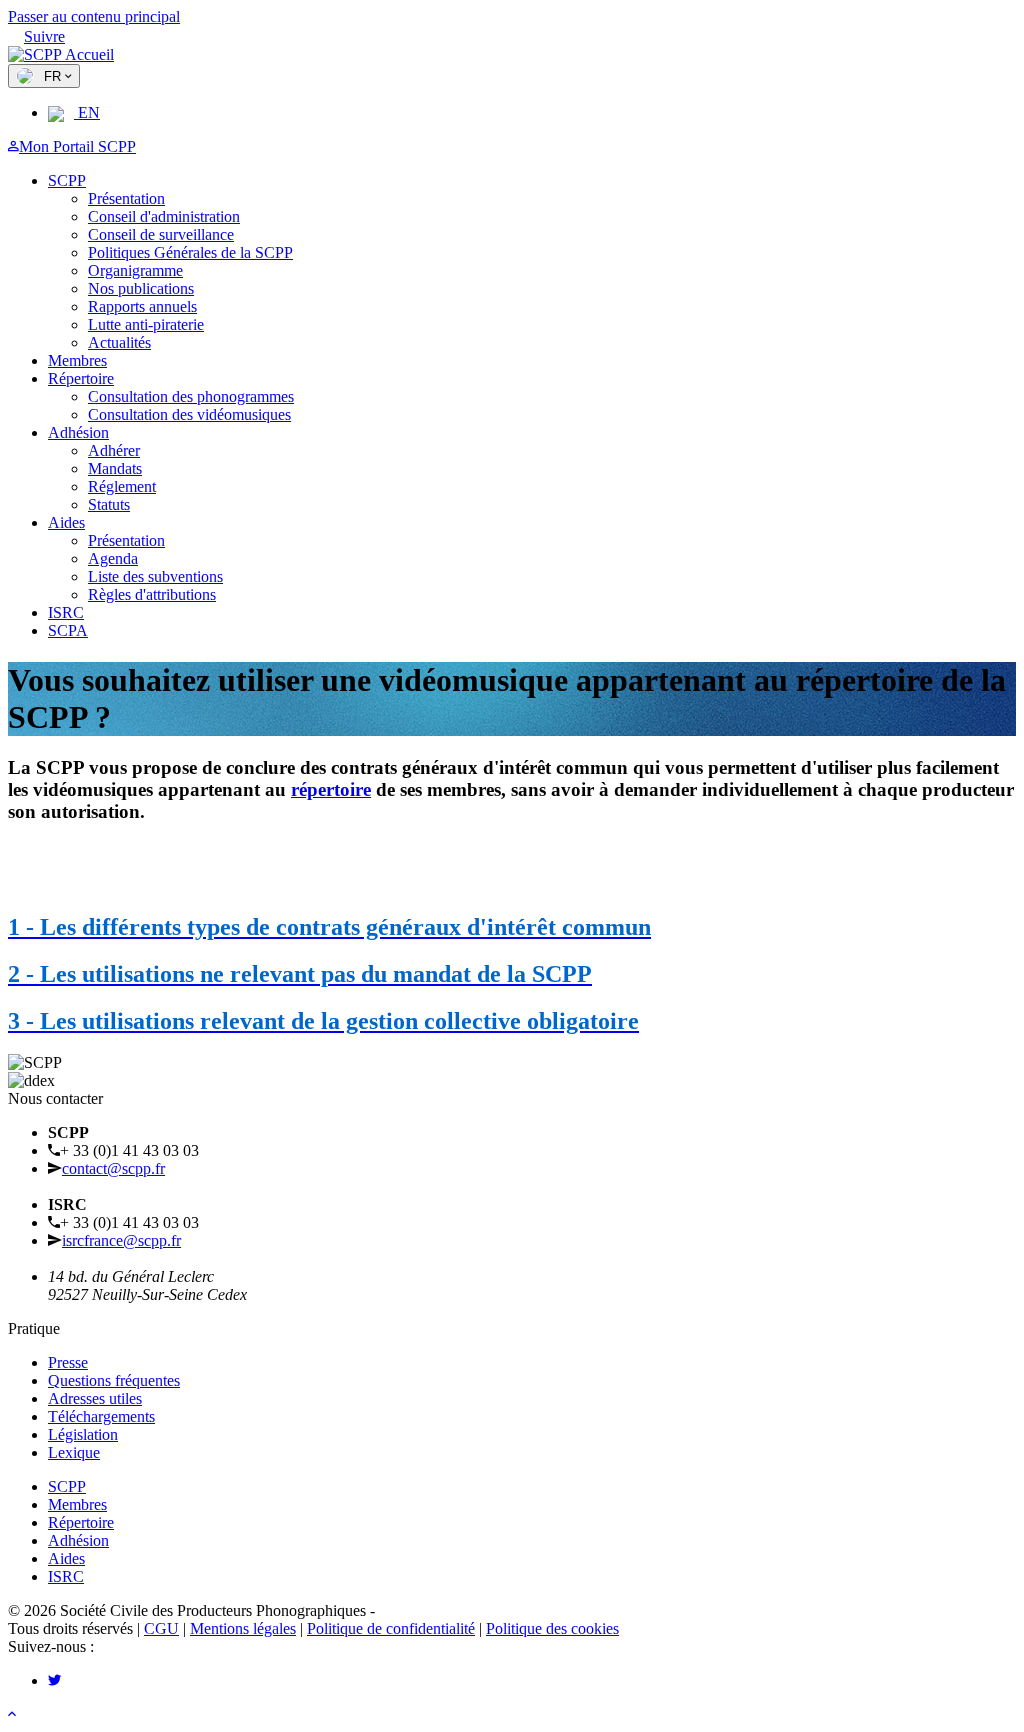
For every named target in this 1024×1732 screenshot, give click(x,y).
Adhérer (114, 450)
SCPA (68, 630)
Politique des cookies (552, 1628)
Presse (68, 1362)
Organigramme (135, 270)
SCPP (67, 180)
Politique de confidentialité (391, 1628)
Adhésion (78, 432)
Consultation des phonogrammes (191, 396)
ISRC (66, 612)
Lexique (74, 1452)
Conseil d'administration (164, 216)
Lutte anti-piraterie (146, 324)
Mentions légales (243, 1628)
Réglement (122, 486)
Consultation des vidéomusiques (189, 414)
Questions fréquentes (114, 1380)
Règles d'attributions (152, 594)
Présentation (126, 198)
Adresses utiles (95, 1398)
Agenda (113, 558)
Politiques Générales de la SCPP (190, 252)
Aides (66, 522)
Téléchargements (101, 1416)
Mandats (115, 468)
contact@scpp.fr (113, 1168)
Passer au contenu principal (94, 16)
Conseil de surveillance (161, 234)
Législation (83, 1434)
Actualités (119, 342)
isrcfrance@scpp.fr (121, 1240)
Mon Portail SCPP (77, 146)
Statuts (109, 504)
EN (87, 112)
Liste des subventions (155, 576)
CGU (161, 1628)
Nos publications (141, 288)
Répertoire (81, 378)
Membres (77, 360)
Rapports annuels (142, 306)
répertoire (331, 789)
